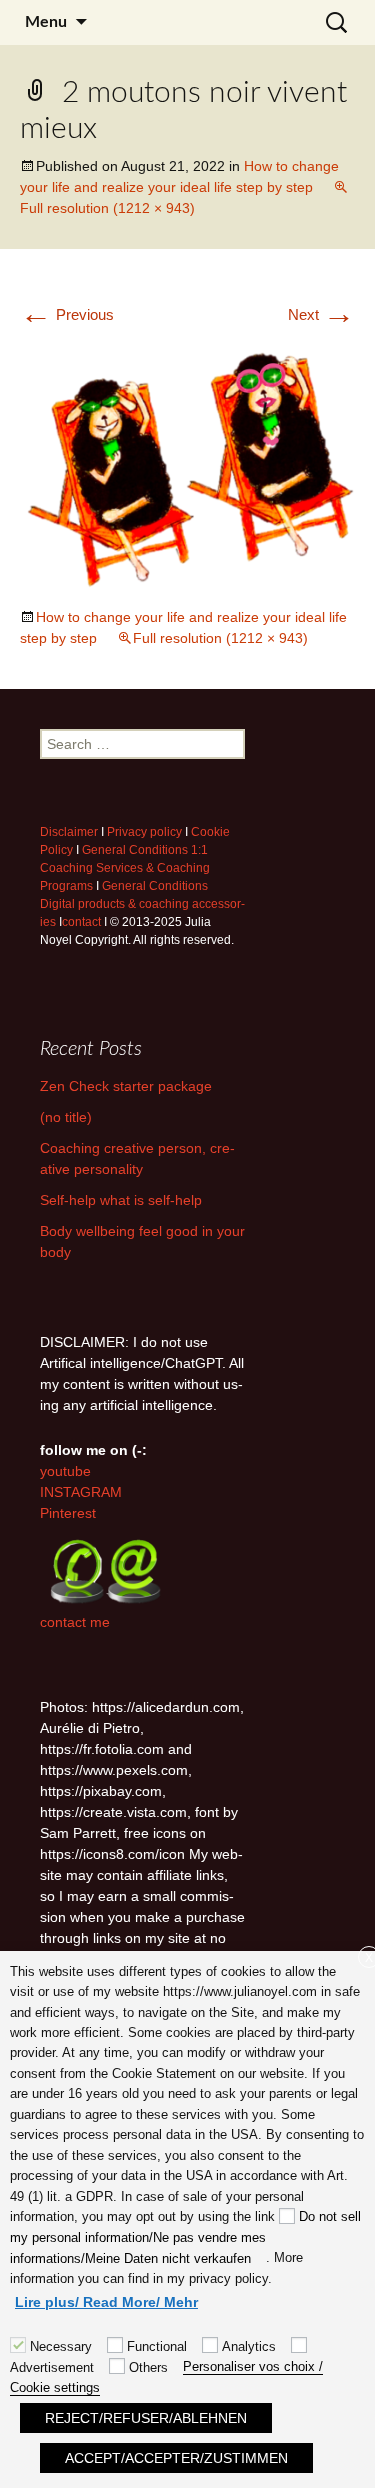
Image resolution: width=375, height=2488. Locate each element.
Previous (67, 314)
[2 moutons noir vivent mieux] (187, 465)
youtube (65, 1471)
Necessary (61, 2346)
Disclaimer (69, 832)
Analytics (249, 2346)
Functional (157, 2346)
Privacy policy (144, 832)
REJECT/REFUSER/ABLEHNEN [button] (146, 2418)
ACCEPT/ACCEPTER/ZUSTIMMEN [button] (176, 2458)
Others (148, 2367)
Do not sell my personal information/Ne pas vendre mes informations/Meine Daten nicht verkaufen (185, 2237)
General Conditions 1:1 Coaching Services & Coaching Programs (125, 868)
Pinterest (68, 1513)
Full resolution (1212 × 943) (220, 638)
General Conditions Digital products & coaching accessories (142, 904)
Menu (46, 22)
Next (321, 314)
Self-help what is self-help (121, 1200)
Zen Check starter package (126, 1086)
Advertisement (52, 2367)
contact (81, 922)
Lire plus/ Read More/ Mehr (106, 2302)
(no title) (66, 1117)
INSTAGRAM (81, 1492)
